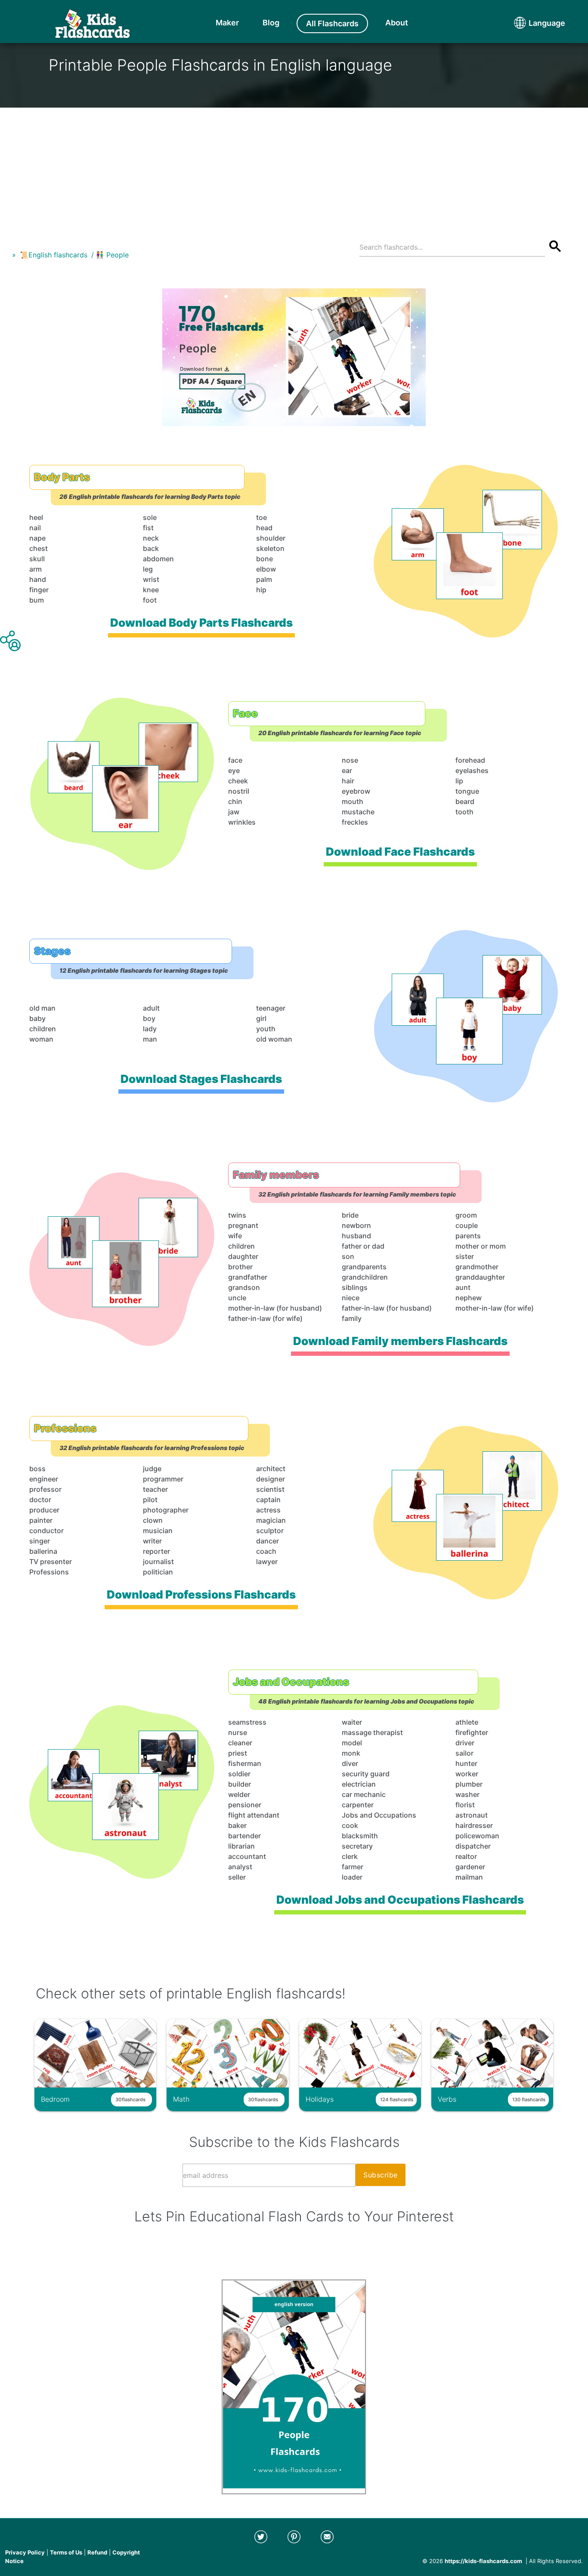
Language (531, 23)
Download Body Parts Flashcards (201, 623)
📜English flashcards (54, 255)
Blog (271, 23)
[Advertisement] (294, 168)
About (397, 23)
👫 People (112, 255)
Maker (227, 23)
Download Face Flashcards (400, 852)
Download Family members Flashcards (400, 1341)
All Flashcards (332, 23)
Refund (97, 2552)
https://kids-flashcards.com (483, 2561)
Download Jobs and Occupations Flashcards (401, 1900)
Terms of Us (66, 2552)
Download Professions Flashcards (201, 1594)
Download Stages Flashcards (201, 1079)
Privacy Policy (25, 2552)
